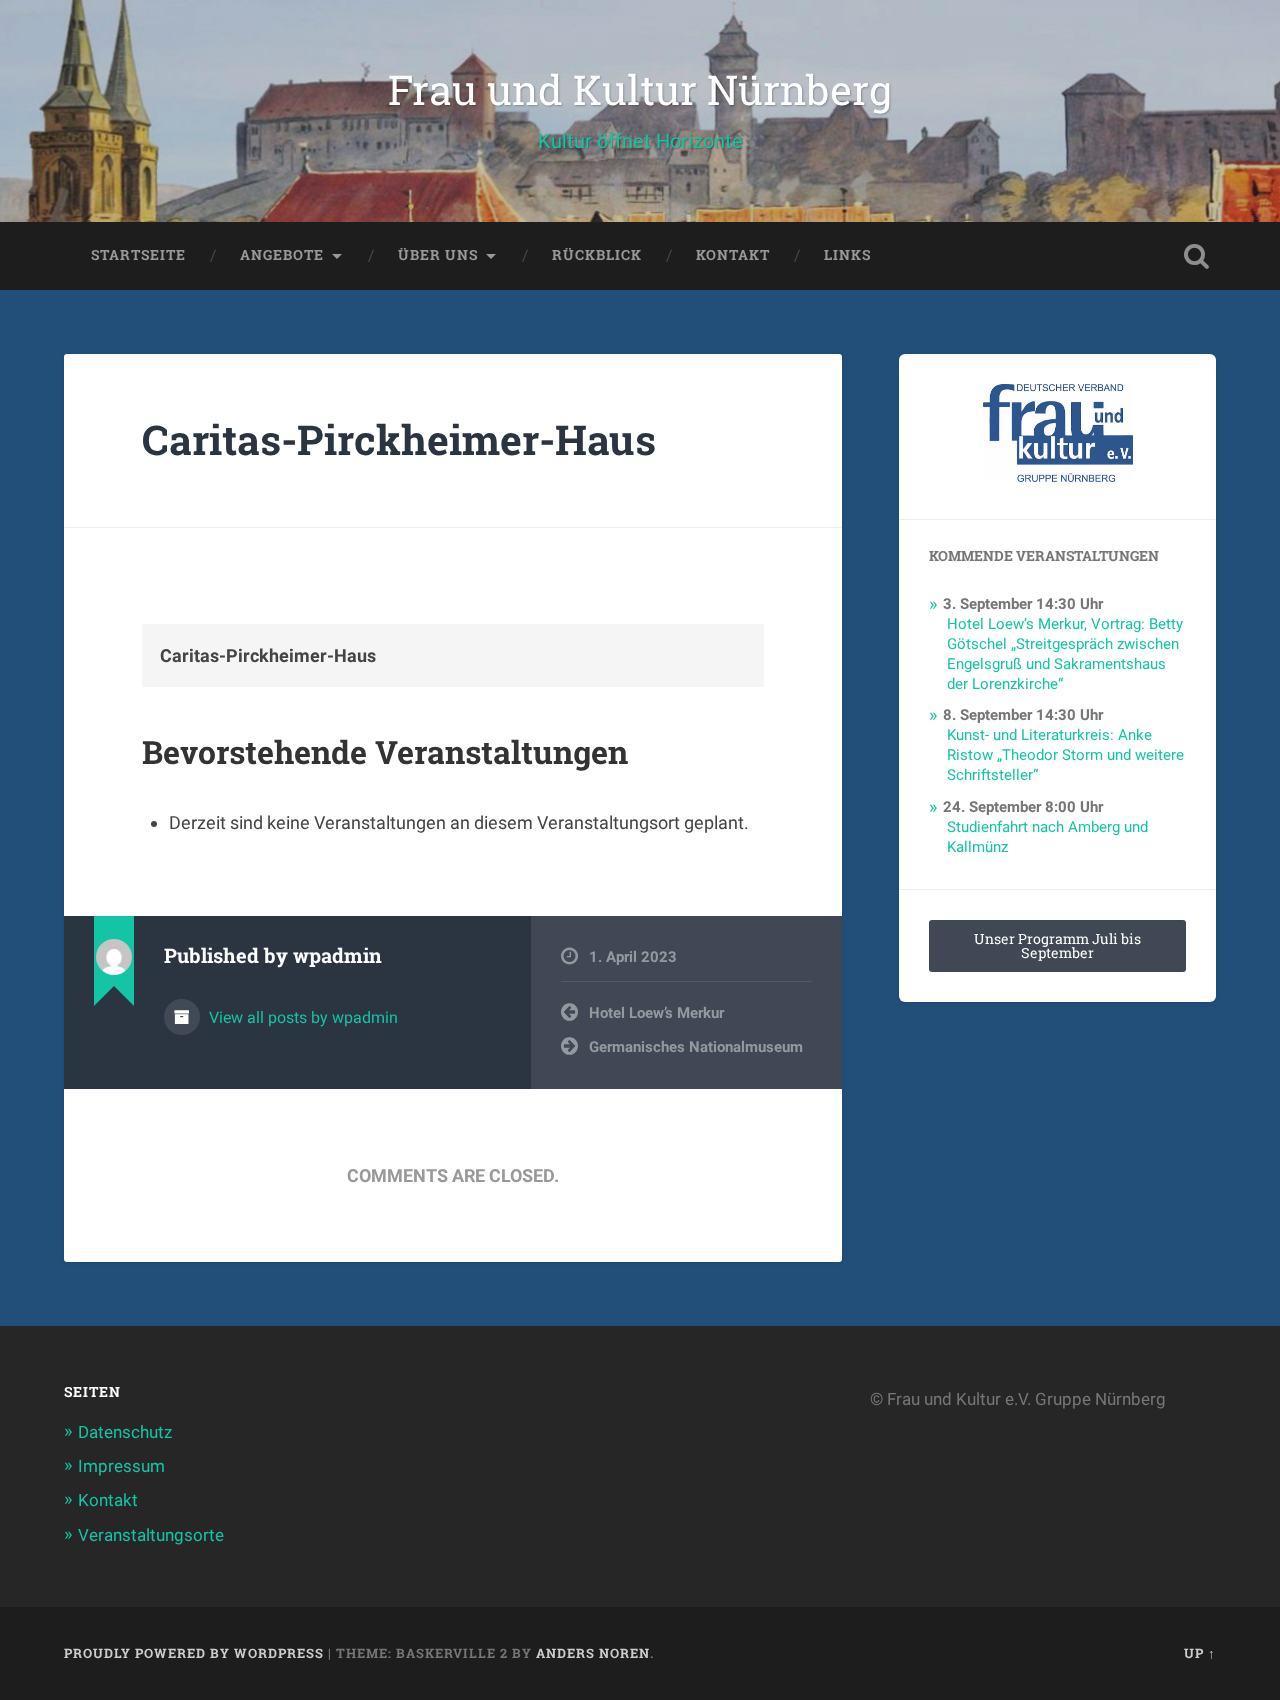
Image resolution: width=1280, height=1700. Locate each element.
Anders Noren (593, 1653)
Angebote (282, 255)
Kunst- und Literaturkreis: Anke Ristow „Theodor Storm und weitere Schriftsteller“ (1065, 755)
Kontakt (733, 255)
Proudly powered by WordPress (194, 1653)
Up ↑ (1200, 1653)
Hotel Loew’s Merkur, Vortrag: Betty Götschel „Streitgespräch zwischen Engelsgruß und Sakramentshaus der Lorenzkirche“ (1065, 654)
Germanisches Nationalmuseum (696, 1047)
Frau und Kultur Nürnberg (640, 89)
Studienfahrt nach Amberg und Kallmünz (1047, 837)
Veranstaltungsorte (151, 1535)
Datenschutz (125, 1432)
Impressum (121, 1466)
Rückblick (597, 255)
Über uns (438, 255)
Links (847, 255)
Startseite (138, 255)
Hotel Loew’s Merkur (656, 1013)
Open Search (1196, 256)
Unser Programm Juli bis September (1057, 945)
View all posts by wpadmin (301, 1017)
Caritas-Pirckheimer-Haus (399, 439)
